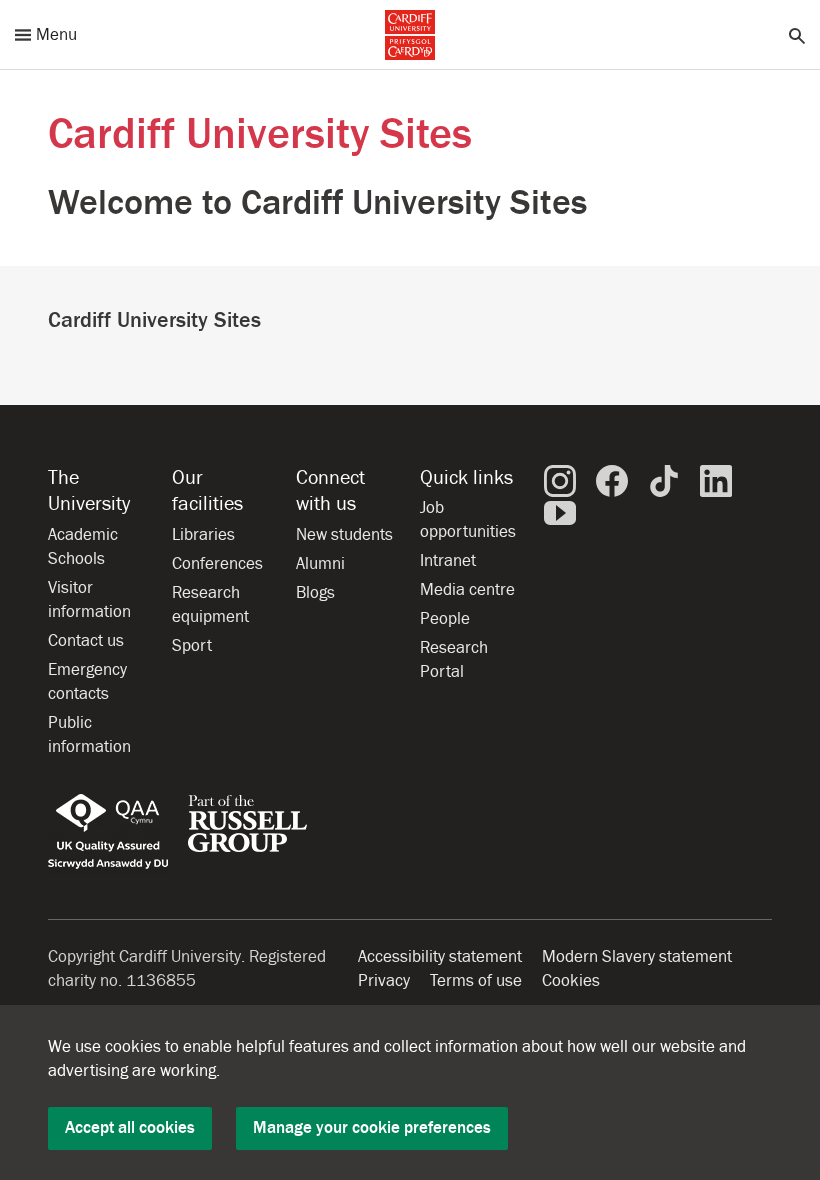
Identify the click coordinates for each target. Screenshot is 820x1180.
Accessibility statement (440, 957)
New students (344, 535)
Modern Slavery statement (637, 957)
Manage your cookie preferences (372, 1128)
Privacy (384, 981)
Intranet (448, 561)
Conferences (217, 564)
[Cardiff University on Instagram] (560, 480)
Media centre (467, 590)
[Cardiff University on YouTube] (560, 512)
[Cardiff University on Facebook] (612, 480)
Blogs (315, 593)
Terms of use (476, 981)
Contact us (86, 641)
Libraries (203, 535)
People (445, 619)
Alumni (320, 564)
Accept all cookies (130, 1128)
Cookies (571, 981)
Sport (192, 646)
